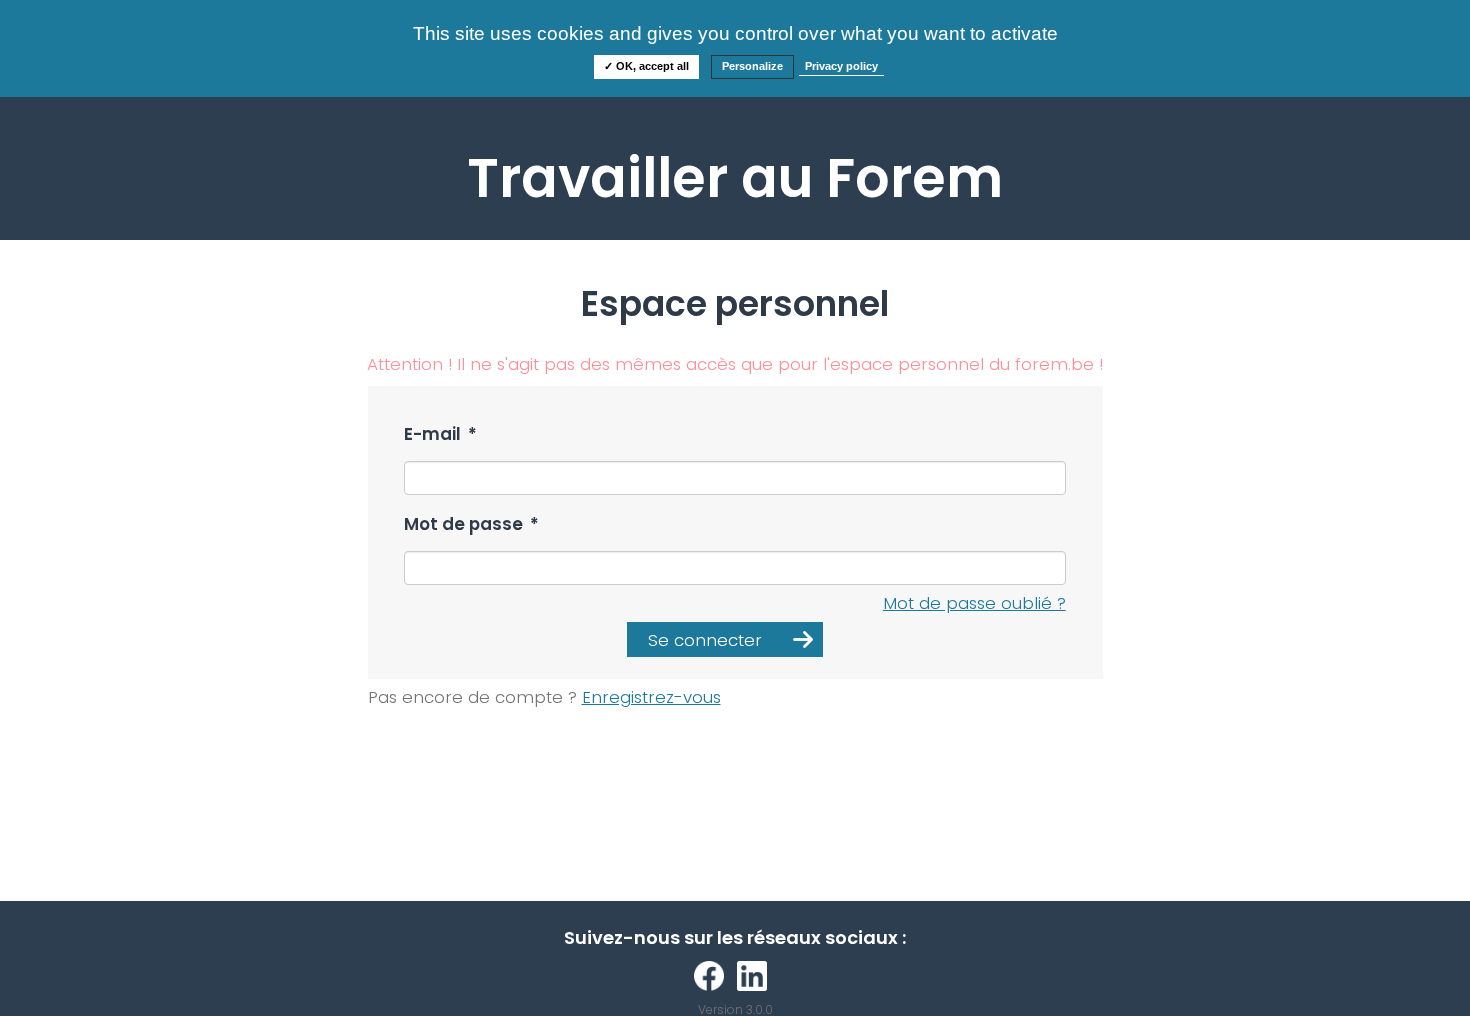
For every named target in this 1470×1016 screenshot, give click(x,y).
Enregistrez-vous (651, 697)
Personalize (752, 66)
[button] (725, 639)
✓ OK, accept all (646, 66)
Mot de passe (471, 524)
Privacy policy (841, 66)
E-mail (440, 434)
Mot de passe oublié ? (974, 603)
